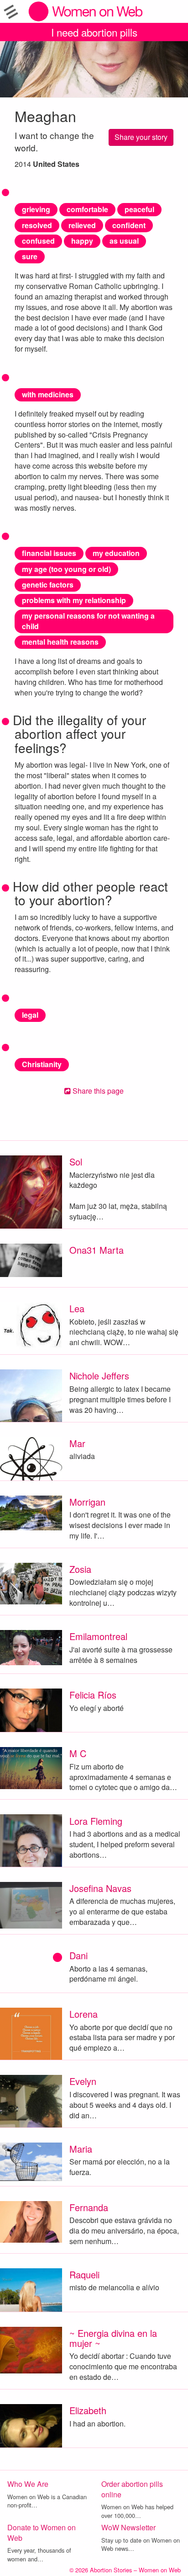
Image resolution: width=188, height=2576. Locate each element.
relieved (82, 225)
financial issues (49, 553)
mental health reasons (60, 642)
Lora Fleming (96, 1821)
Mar (77, 1443)
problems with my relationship (74, 600)
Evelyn (83, 2081)
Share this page (97, 1091)
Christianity (42, 1064)
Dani (78, 1955)
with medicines (48, 394)
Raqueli (84, 2274)
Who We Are (28, 2484)
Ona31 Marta (97, 1250)
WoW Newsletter (128, 2527)
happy (82, 241)
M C (78, 1753)
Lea (77, 1308)
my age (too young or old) (66, 569)
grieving (36, 209)
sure (30, 256)
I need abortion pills (94, 32)
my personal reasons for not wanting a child (88, 621)
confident (129, 225)
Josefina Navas (100, 1888)
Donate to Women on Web (42, 2533)
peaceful (139, 209)
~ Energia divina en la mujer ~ (113, 2338)
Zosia (80, 1569)
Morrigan (87, 1502)
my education (116, 553)
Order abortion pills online (132, 2489)
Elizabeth (88, 2410)
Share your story (141, 137)
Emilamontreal (98, 1636)
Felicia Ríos (93, 1695)
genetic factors (48, 585)
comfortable (87, 209)
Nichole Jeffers (99, 1376)
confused (38, 241)
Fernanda (89, 2207)
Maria (81, 2149)
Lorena (84, 2014)
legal (30, 1015)
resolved (37, 225)
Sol (76, 1162)
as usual (124, 241)
